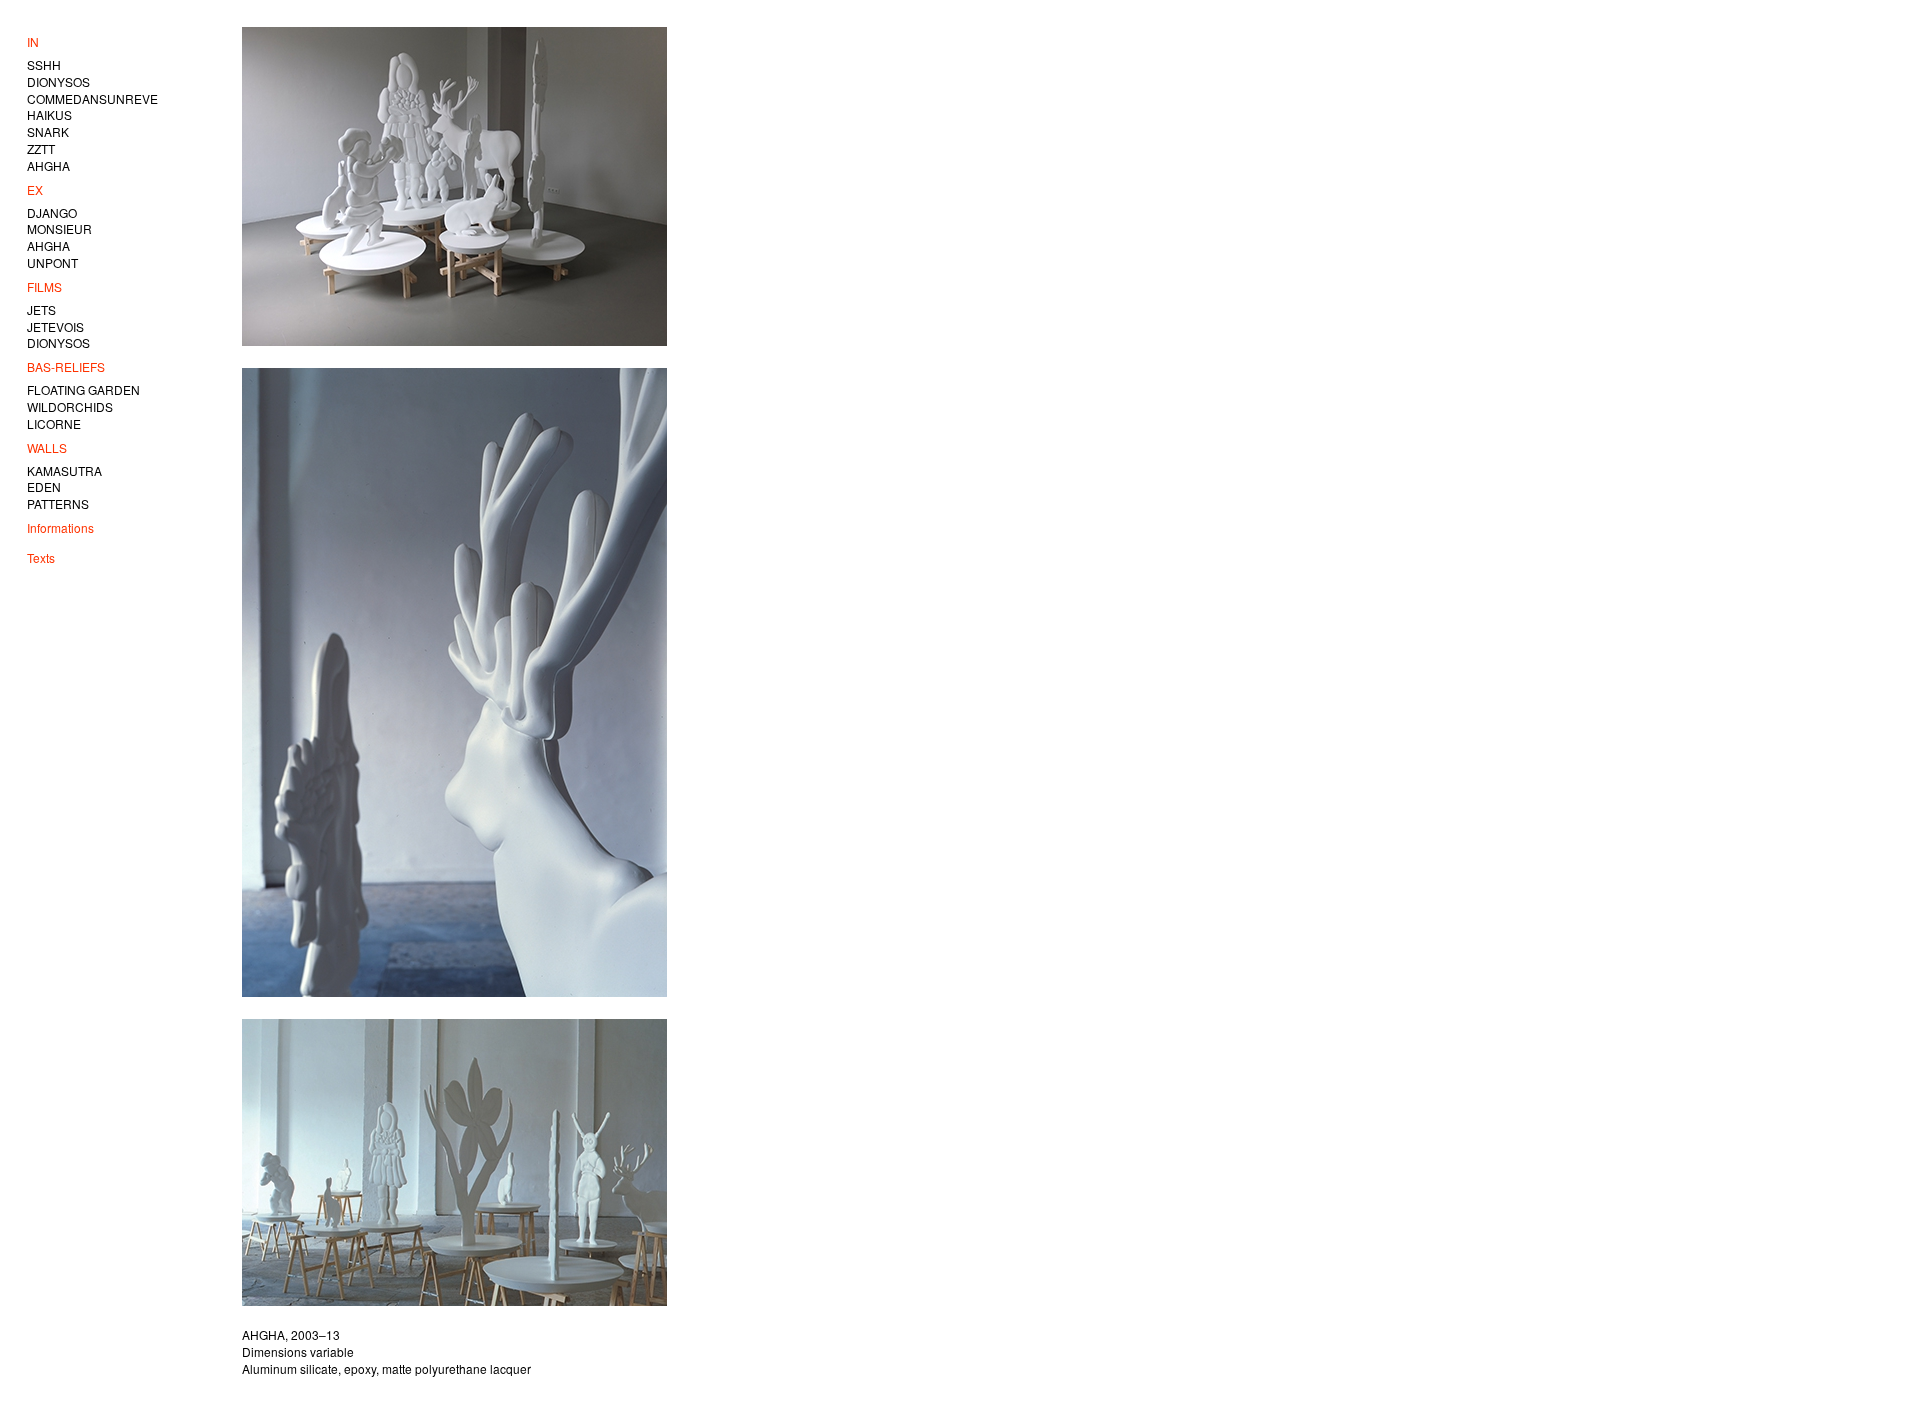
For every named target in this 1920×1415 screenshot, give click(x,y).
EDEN (44, 486)
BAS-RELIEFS (66, 366)
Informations (60, 527)
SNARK (48, 131)
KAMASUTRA (64, 470)
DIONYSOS (58, 81)
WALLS (47, 447)
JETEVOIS (55, 326)
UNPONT (52, 262)
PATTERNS (58, 503)
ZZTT (41, 148)
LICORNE (54, 423)
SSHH (44, 64)
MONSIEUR (59, 228)
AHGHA (48, 165)
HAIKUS (49, 114)
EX (35, 189)
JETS (41, 309)
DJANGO (52, 212)
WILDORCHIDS (70, 406)
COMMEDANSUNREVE (92, 98)
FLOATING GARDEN (83, 389)
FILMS (44, 286)
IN (33, 41)
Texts (41, 557)
